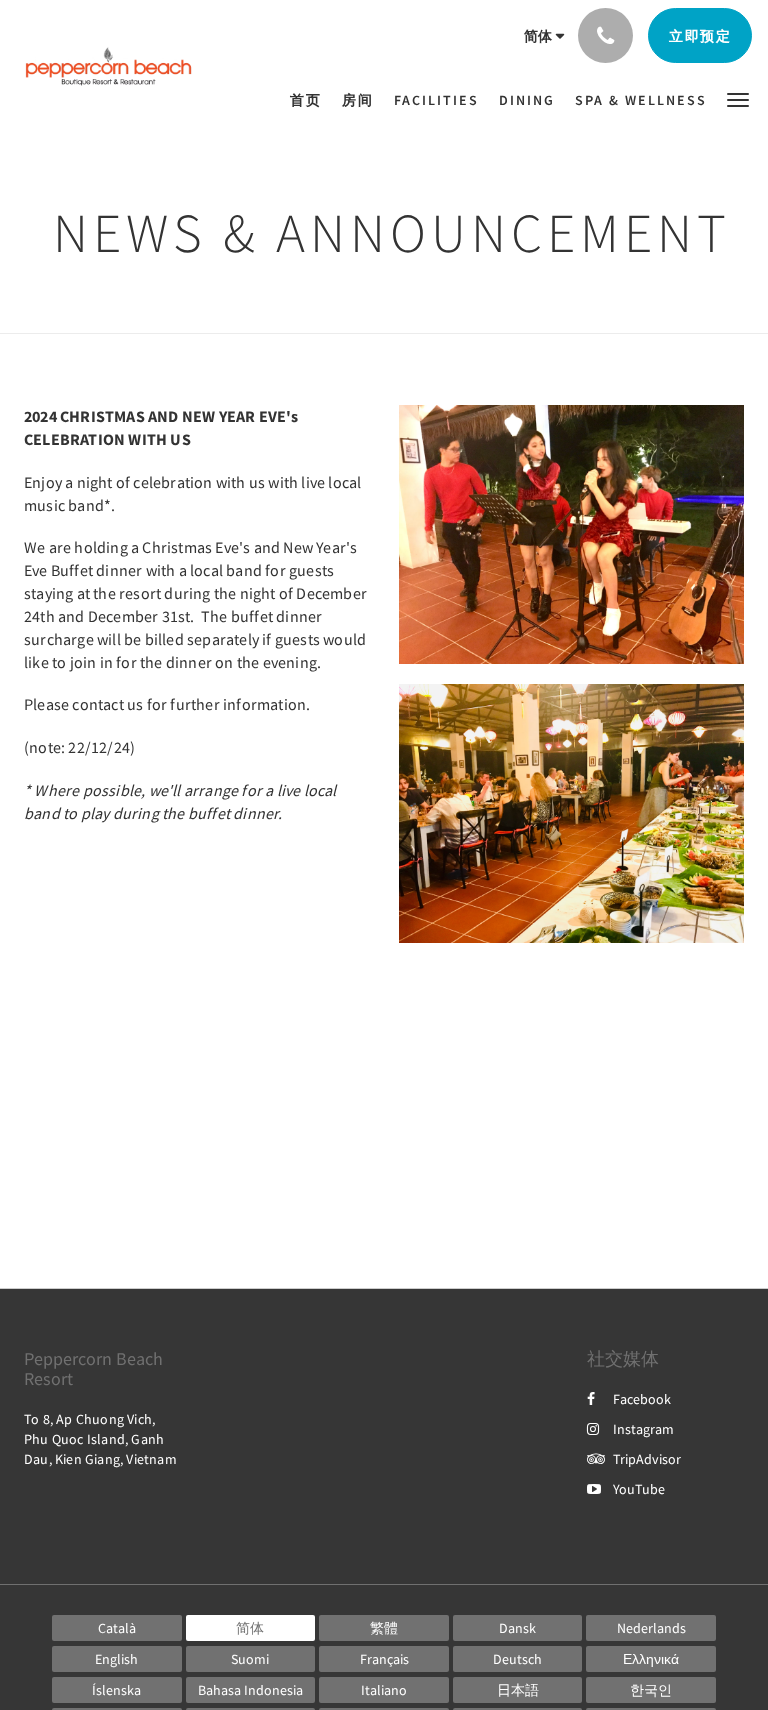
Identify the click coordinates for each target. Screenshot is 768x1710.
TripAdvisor (647, 1459)
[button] (738, 98)
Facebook (642, 1399)
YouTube (639, 1489)
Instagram (643, 1429)
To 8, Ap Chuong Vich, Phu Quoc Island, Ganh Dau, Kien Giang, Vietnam (100, 1439)
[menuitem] (311, 100)
